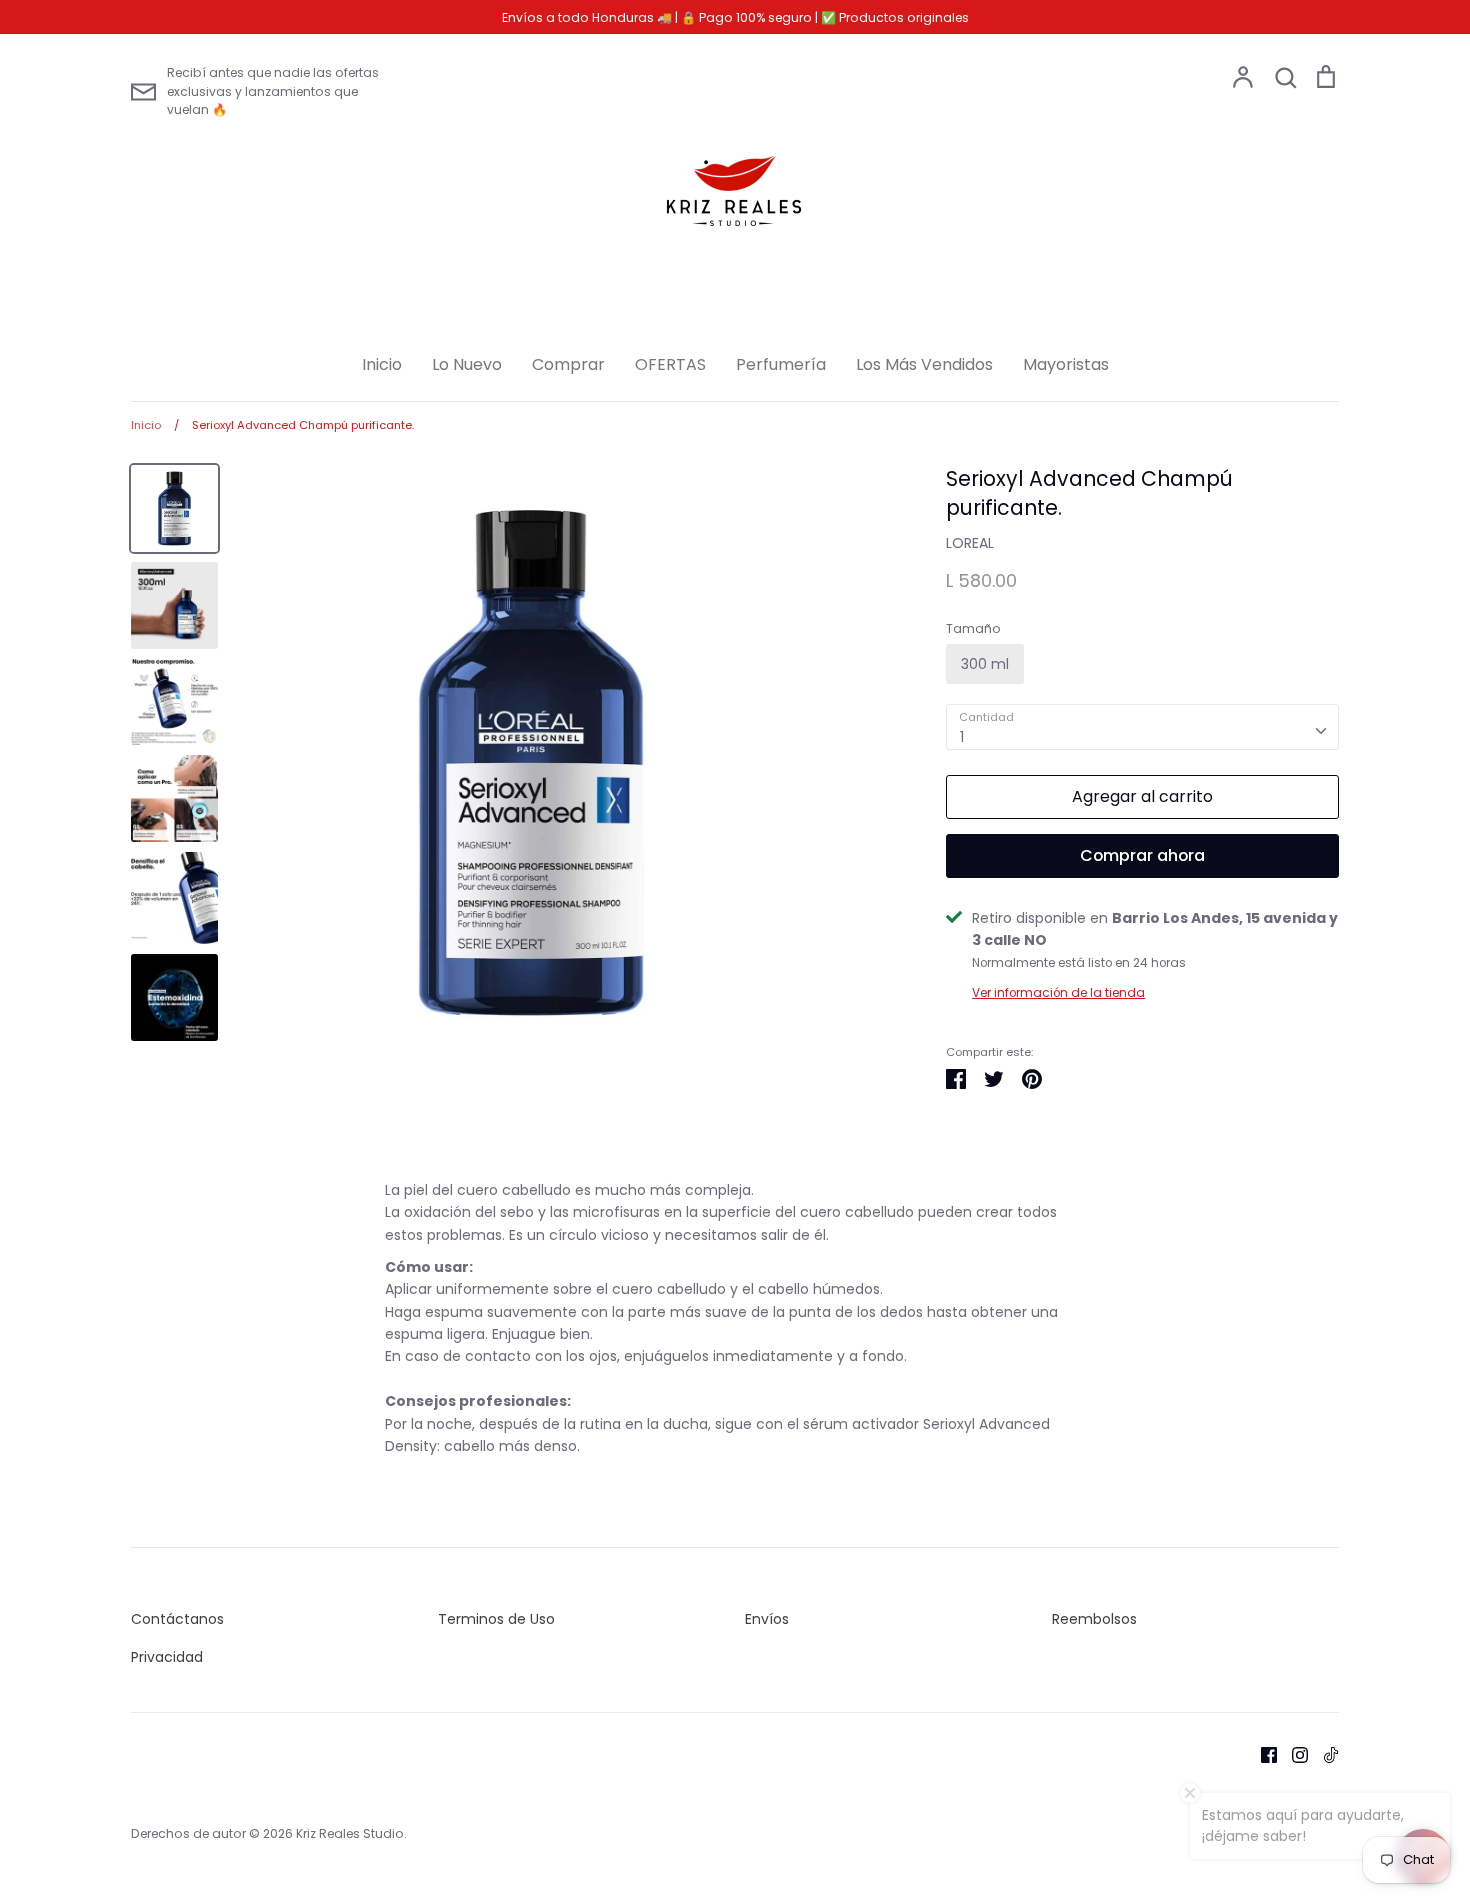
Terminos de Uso (496, 1619)
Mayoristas (1066, 364)
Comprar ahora (1142, 855)
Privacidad (167, 1657)
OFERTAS (670, 364)
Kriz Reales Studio (350, 1833)
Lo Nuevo (467, 364)
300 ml (985, 664)
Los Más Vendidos (924, 364)
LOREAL (970, 543)
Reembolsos (1094, 1619)
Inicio (382, 364)
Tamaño (973, 629)
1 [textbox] (962, 737)
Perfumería (781, 364)
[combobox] (1142, 727)
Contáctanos (177, 1619)
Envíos (767, 1619)
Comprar (568, 364)
